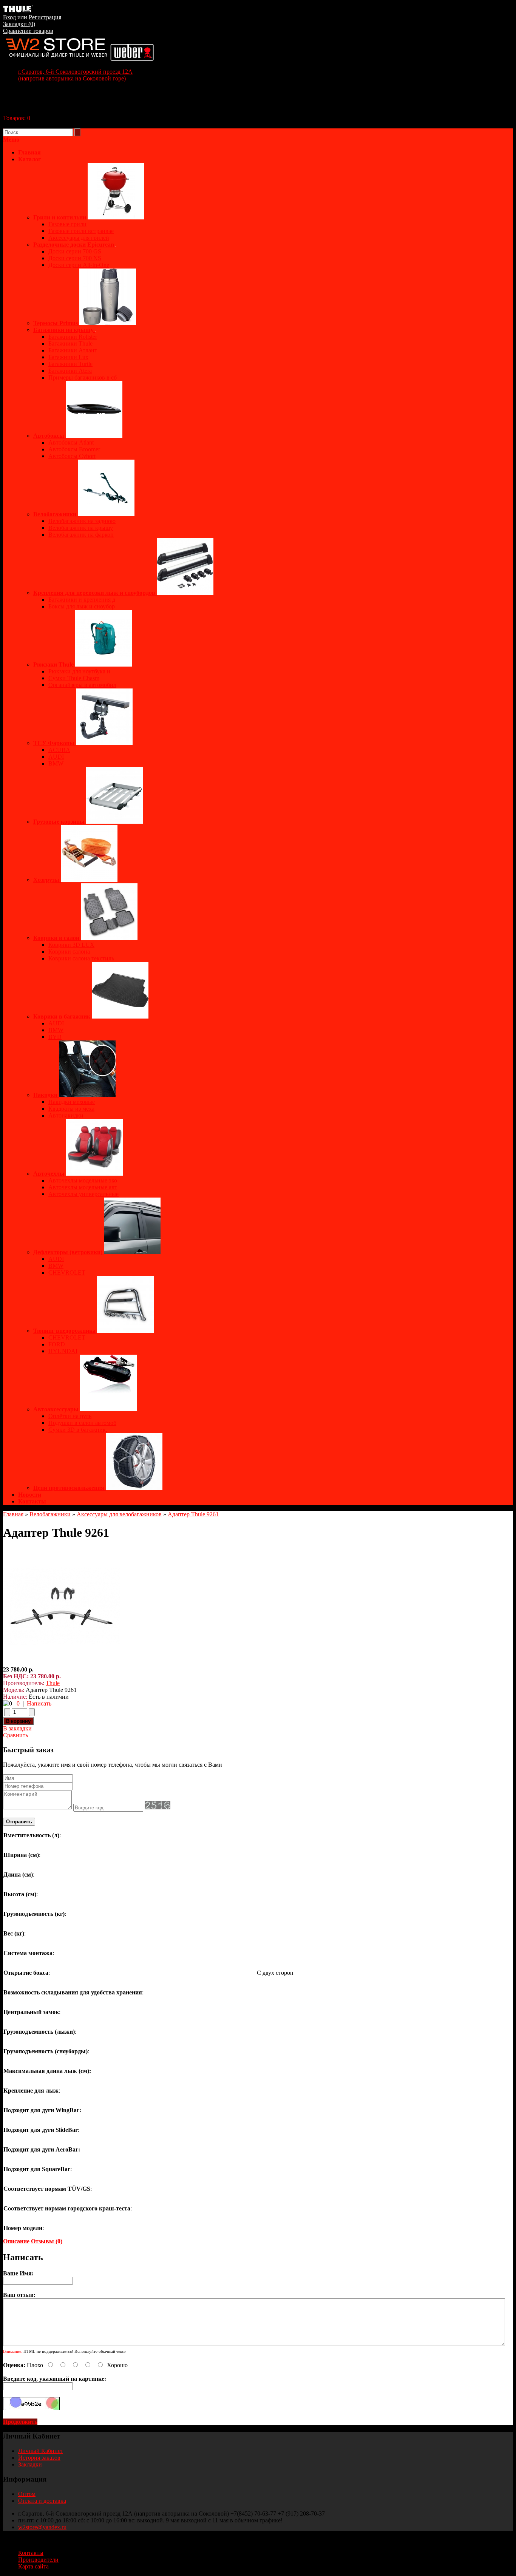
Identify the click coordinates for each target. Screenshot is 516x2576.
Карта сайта (33, 2566)
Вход (9, 17)
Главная (13, 1514)
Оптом (27, 2494)
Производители (38, 2560)
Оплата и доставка (42, 2501)
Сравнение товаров (28, 31)
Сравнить (15, 1735)
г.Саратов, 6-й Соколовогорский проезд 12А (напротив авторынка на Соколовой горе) (75, 75)
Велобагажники (50, 1514)
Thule (53, 1683)
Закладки (30, 2464)
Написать (39, 1703)
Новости (30, 1495)
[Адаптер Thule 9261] (62, 1663)
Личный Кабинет (41, 2451)
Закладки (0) (19, 24)
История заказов (39, 2458)
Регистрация (45, 17)
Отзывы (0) (47, 2241)
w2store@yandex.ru (42, 2527)
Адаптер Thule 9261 (193, 1514)
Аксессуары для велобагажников (119, 1514)
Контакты (32, 1501)
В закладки (17, 1728)
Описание (16, 2241)
